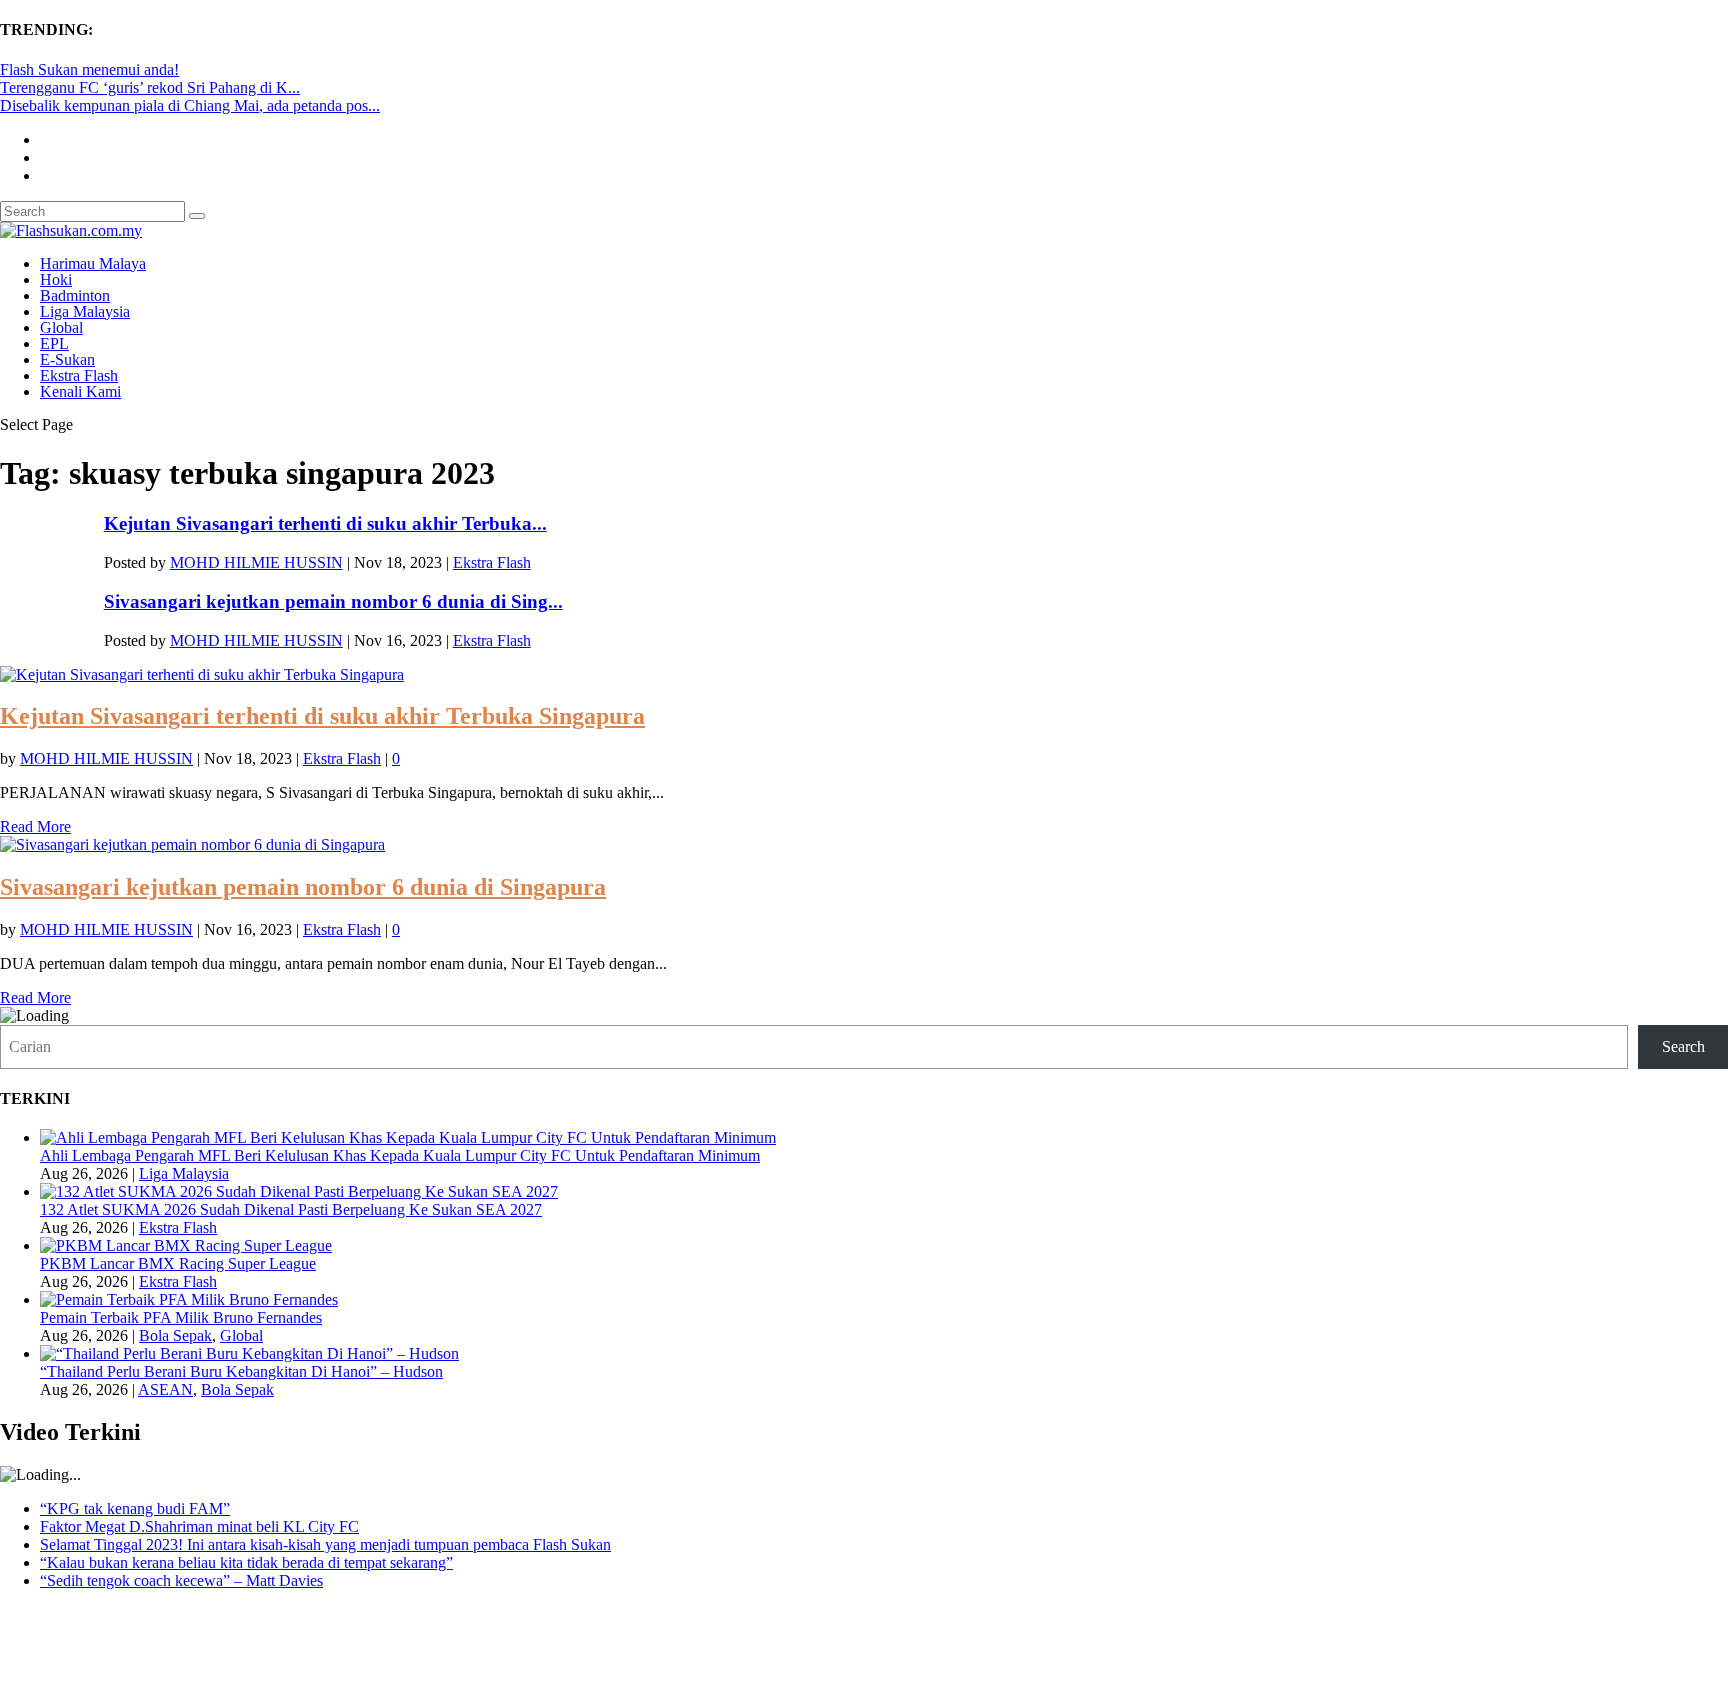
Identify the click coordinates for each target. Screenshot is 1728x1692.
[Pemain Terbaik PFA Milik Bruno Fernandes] (189, 1299)
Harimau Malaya (93, 263)
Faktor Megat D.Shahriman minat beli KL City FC (199, 1526)
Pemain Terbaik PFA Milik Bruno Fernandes (181, 1317)
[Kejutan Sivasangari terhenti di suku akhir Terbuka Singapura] (202, 674)
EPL (54, 343)
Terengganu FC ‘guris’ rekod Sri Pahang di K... (150, 87)
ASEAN (165, 1389)
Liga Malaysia (85, 311)
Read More (35, 826)
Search (1683, 1046)
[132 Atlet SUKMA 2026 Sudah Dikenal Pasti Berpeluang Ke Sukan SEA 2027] (299, 1191)
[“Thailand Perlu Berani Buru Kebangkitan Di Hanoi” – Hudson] (249, 1353)
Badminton (75, 295)
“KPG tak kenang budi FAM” (135, 1508)
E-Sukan (67, 359)
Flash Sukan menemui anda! (89, 69)
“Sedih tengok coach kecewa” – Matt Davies (181, 1580)
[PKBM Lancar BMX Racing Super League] (186, 1245)
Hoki (56, 279)
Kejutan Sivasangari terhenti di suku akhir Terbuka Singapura (322, 716)
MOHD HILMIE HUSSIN (256, 562)
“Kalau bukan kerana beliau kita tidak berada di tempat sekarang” (246, 1562)
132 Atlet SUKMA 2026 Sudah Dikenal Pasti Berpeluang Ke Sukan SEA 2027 (291, 1209)
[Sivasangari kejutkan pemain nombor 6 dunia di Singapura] (192, 844)
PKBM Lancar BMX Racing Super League (178, 1263)
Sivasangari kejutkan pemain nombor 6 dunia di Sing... (333, 601)
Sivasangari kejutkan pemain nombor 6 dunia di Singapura (303, 887)
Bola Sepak (175, 1335)
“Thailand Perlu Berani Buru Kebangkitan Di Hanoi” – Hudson (241, 1371)
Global (61, 327)
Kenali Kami (80, 391)
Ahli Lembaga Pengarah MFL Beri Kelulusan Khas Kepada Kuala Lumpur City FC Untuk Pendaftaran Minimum (400, 1155)
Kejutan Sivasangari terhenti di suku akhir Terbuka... (325, 523)
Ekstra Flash (79, 375)
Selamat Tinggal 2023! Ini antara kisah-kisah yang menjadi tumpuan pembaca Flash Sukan (325, 1544)
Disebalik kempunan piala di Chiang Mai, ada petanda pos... (190, 105)
